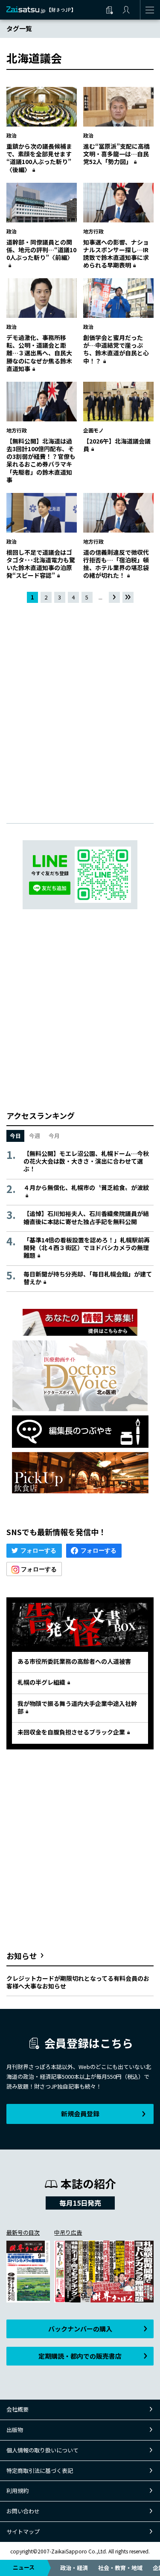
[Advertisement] (80, 706)
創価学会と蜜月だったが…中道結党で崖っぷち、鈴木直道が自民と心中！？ (116, 349)
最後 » (128, 598)
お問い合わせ (23, 2511)
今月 (54, 1136)
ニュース (24, 2567)
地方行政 (93, 231)
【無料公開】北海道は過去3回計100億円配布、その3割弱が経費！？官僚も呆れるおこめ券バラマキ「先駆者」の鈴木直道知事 (41, 460)
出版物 (15, 2430)
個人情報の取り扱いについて (42, 2450)
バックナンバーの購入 (80, 2329)
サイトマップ (23, 2531)
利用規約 (17, 2491)
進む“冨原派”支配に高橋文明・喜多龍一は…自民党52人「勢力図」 (116, 154)
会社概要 (17, 2409)
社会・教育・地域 (120, 2568)
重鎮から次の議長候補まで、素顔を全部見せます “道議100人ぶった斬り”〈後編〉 (42, 158)
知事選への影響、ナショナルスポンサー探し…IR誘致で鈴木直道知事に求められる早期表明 (116, 254)
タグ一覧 (19, 28)
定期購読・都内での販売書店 (80, 2356)
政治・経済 (74, 2568)
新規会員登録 (80, 2114)
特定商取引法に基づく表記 (40, 2471)
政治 (12, 135)
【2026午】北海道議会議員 (117, 445)
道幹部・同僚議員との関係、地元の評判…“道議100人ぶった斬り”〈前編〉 (41, 250)
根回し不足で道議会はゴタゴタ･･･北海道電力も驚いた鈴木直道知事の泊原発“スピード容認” (41, 564)
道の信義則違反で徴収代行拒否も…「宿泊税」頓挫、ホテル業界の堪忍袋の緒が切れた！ (116, 564)
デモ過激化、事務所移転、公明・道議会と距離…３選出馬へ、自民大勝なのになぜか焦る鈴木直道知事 (39, 353)
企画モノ (93, 430)
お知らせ (22, 1956)
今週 (35, 1136)
